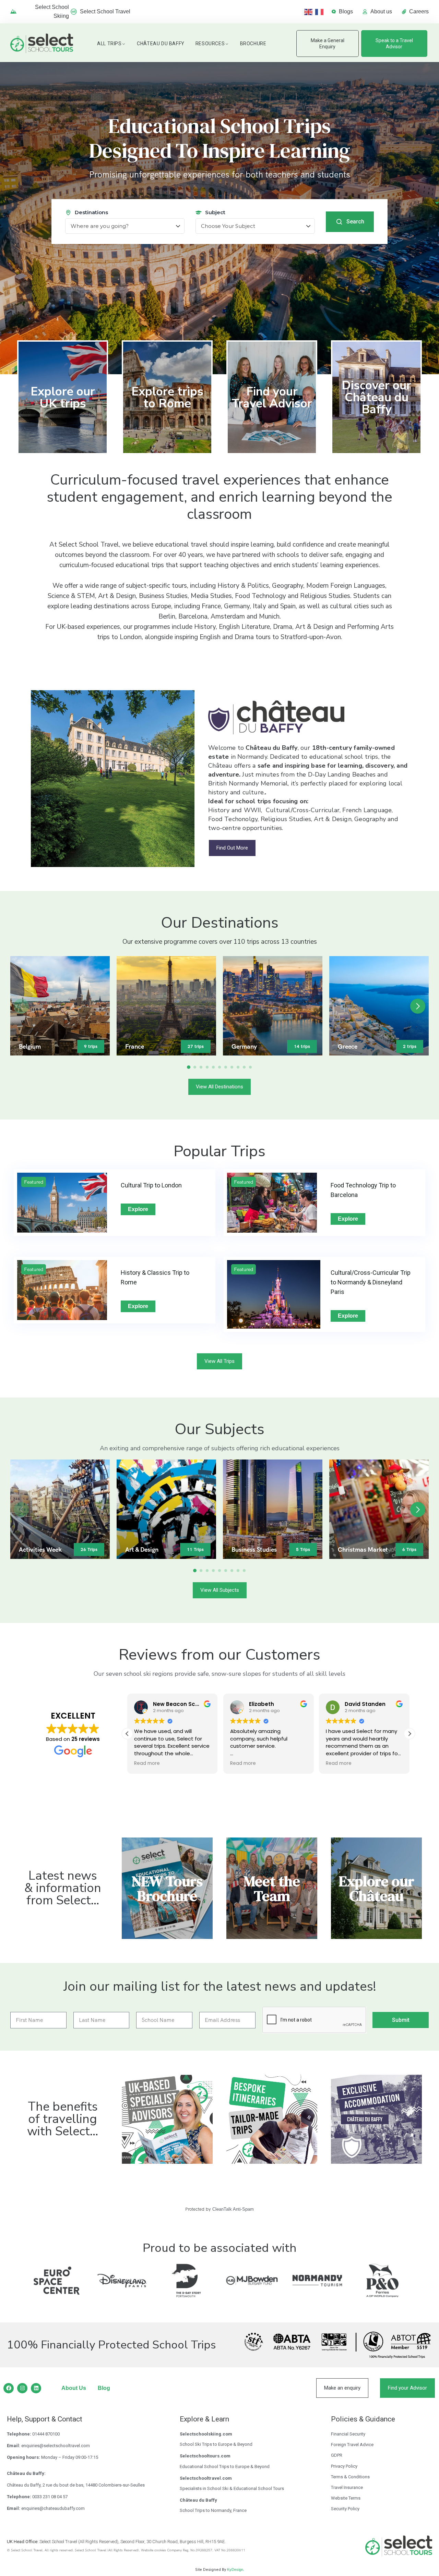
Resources (210, 44)
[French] (321, 11)
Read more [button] (147, 1763)
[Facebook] (9, 2388)
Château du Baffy (161, 44)
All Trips (109, 44)
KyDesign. (236, 2569)
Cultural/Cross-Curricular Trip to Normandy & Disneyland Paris (371, 1282)
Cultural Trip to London (151, 1185)
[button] (418, 1006)
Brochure (253, 44)
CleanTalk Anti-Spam (233, 2209)
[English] (310, 11)
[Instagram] (22, 2388)
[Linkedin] (36, 2388)
